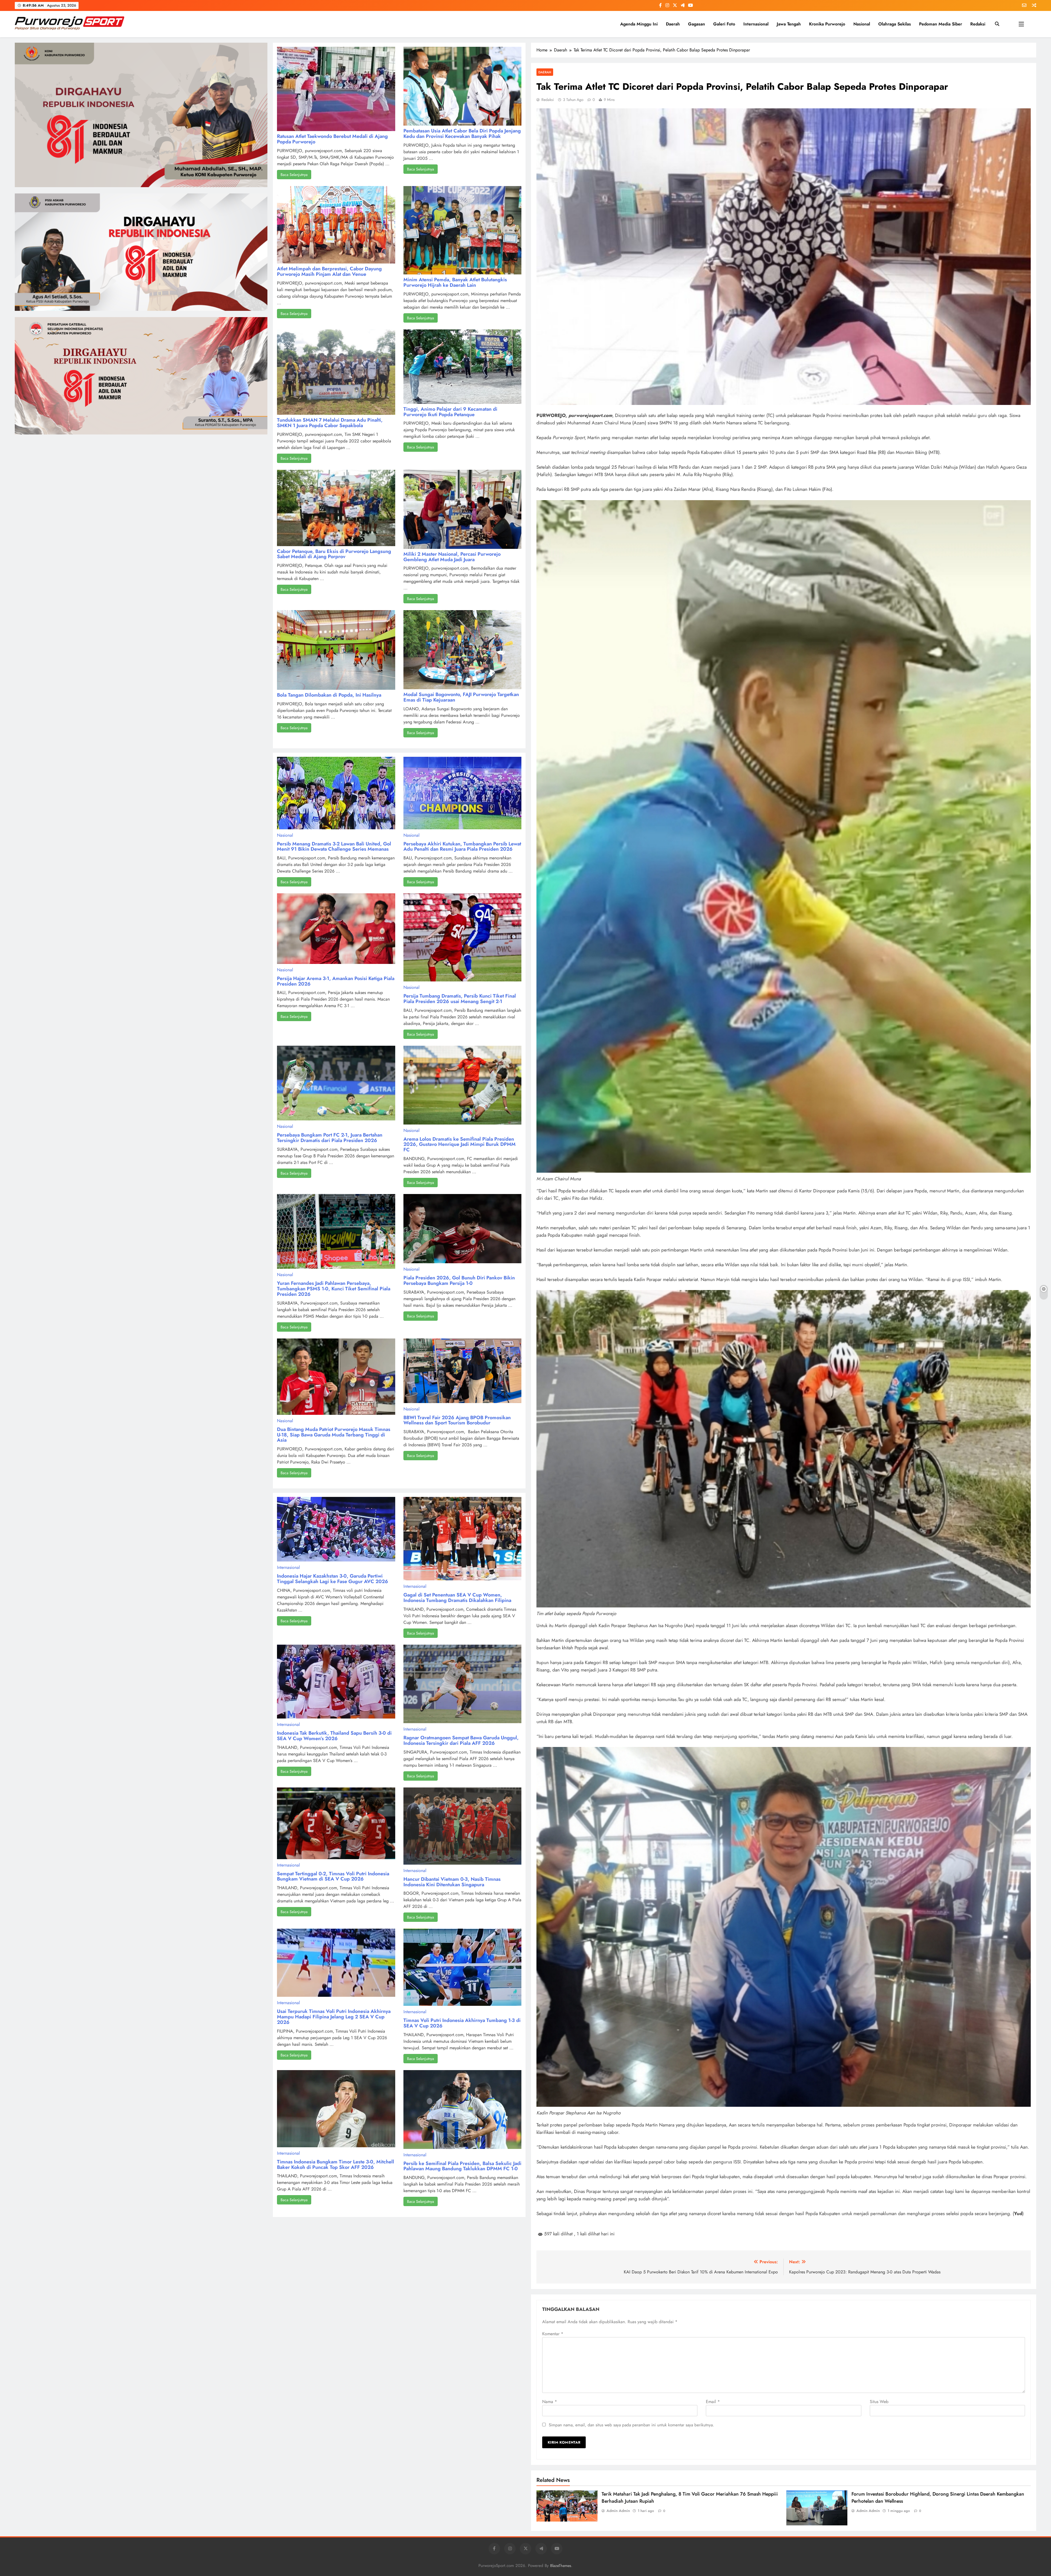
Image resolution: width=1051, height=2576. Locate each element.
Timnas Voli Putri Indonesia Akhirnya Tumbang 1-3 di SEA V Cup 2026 (462, 2023)
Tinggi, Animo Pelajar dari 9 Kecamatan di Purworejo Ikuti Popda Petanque (450, 412)
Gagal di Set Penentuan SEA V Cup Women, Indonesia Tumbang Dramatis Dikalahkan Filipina (457, 1598)
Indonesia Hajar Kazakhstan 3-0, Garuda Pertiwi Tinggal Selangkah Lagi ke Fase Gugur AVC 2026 (333, 1579)
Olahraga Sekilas (895, 24)
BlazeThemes (561, 2566)
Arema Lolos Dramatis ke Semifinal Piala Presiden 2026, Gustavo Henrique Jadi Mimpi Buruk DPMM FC (460, 1144)
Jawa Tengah (789, 24)
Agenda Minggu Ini (639, 24)
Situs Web (879, 2402)
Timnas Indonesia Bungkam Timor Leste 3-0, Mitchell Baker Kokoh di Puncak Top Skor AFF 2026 (336, 2164)
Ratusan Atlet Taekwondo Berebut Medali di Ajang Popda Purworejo (332, 139)
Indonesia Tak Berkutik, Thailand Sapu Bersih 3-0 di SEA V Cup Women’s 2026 (334, 1736)
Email (713, 2402)
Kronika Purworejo (827, 24)
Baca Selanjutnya (294, 175)
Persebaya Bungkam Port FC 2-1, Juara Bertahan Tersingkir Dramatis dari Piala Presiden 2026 (330, 1138)
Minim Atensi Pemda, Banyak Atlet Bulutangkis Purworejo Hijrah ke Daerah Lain (455, 282)
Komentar (553, 2334)
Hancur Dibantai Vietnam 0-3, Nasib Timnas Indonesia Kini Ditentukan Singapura (452, 1882)
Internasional (756, 24)
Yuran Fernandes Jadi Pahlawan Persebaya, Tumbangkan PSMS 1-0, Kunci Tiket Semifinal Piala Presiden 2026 (334, 1289)
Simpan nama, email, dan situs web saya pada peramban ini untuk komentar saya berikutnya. (631, 2425)
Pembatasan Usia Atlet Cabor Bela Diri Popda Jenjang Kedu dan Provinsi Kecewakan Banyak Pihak (462, 134)
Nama (550, 2402)
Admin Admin (618, 2511)
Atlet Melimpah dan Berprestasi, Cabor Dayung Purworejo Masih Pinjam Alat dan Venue (329, 271)
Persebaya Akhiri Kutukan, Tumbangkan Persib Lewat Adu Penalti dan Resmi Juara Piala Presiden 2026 (462, 847)
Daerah (673, 24)
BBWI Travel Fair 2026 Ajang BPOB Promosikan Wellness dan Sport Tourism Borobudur (457, 1420)
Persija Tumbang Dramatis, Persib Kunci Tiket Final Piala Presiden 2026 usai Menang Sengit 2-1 (460, 999)
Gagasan (697, 24)
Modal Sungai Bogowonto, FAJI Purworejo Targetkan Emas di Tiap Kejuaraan (461, 697)
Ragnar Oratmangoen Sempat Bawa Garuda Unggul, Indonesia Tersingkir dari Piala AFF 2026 (461, 1740)
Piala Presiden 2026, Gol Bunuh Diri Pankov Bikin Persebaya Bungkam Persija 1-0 (459, 1280)
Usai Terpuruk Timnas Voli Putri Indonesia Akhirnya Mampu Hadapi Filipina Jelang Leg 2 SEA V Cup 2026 (334, 2017)
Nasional (862, 24)
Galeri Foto (724, 24)
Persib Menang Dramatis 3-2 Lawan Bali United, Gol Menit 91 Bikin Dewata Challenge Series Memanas (334, 847)
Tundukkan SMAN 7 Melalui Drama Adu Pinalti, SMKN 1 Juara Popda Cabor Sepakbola (330, 423)
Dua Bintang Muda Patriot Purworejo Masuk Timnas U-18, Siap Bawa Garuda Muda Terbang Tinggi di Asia (334, 1435)
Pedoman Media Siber (941, 24)
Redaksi (978, 24)
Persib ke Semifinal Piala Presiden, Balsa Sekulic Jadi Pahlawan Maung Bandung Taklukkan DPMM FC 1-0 (462, 2166)
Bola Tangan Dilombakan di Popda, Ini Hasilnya (329, 695)
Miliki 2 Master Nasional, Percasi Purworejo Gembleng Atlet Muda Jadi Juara (452, 557)
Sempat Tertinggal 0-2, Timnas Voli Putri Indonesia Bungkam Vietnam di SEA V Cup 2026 (333, 1876)
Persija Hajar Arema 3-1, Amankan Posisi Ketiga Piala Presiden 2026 (336, 981)
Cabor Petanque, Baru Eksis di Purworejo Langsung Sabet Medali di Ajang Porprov (334, 554)
